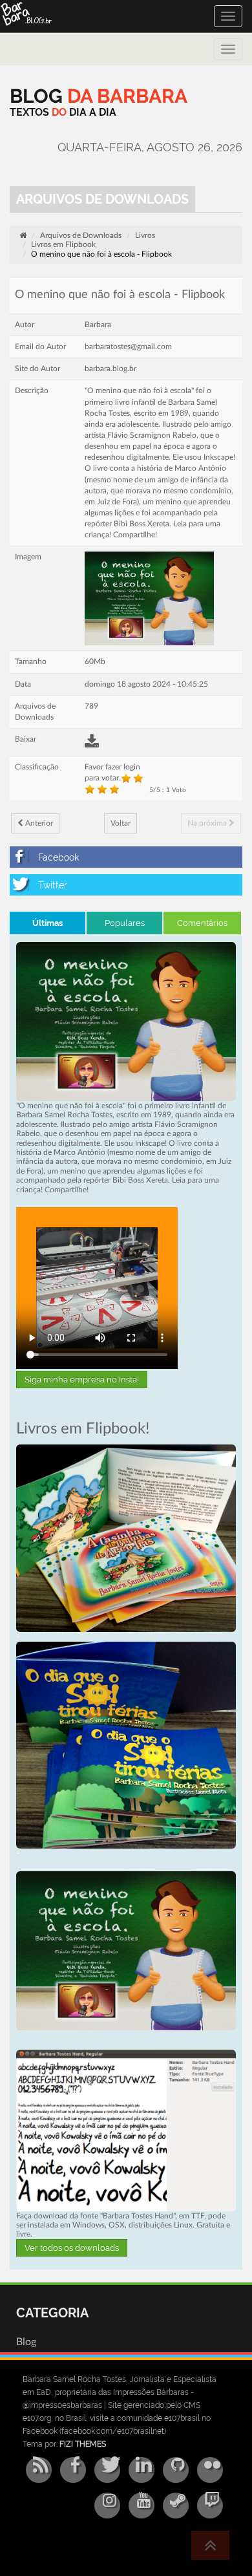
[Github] (176, 2470)
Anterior (38, 823)
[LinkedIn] (142, 2470)
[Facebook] (126, 857)
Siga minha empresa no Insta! (82, 1379)
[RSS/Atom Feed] (39, 2470)
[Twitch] (210, 2506)
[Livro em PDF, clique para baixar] (126, 1021)
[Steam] (176, 2506)
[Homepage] (23, 235)
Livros (145, 235)
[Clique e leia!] (126, 1538)
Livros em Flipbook (63, 244)
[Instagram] (107, 2506)
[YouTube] (142, 2506)
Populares (125, 923)
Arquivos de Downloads (81, 235)
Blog (26, 2342)
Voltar (121, 823)
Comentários (202, 923)
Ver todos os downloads (72, 2248)
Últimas (47, 923)
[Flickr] (210, 2470)
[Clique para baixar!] (126, 2130)
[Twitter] (126, 885)
